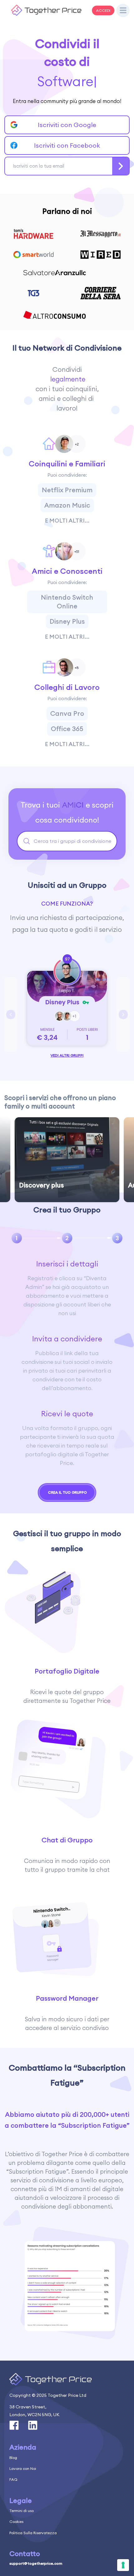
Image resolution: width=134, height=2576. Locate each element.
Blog (13, 2458)
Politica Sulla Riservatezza (33, 2533)
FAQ (13, 2479)
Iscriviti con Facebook (67, 145)
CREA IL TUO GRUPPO (67, 1492)
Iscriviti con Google (67, 125)
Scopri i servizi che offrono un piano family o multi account (60, 1102)
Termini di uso (22, 2511)
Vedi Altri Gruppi (67, 1055)
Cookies (16, 2522)
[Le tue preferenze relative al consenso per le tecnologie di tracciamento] (123, 2565)
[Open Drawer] (123, 11)
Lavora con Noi (23, 2468)
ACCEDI (103, 10)
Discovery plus (41, 1185)
